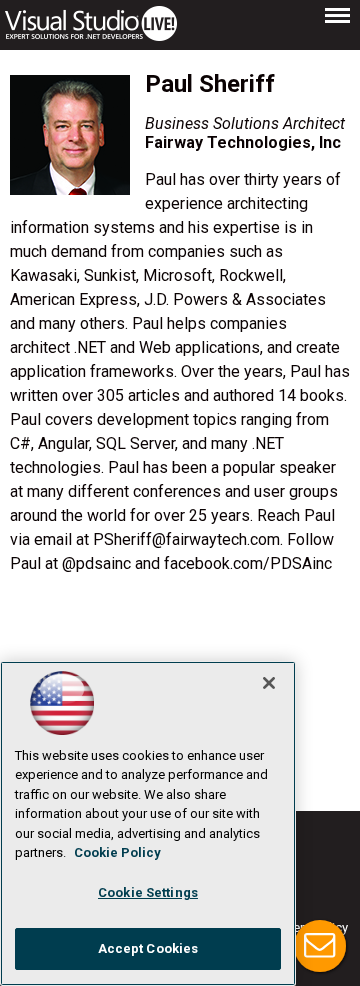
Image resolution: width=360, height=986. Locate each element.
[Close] (269, 683)
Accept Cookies (148, 948)
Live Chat (320, 946)
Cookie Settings (148, 892)
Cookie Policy (117, 852)
